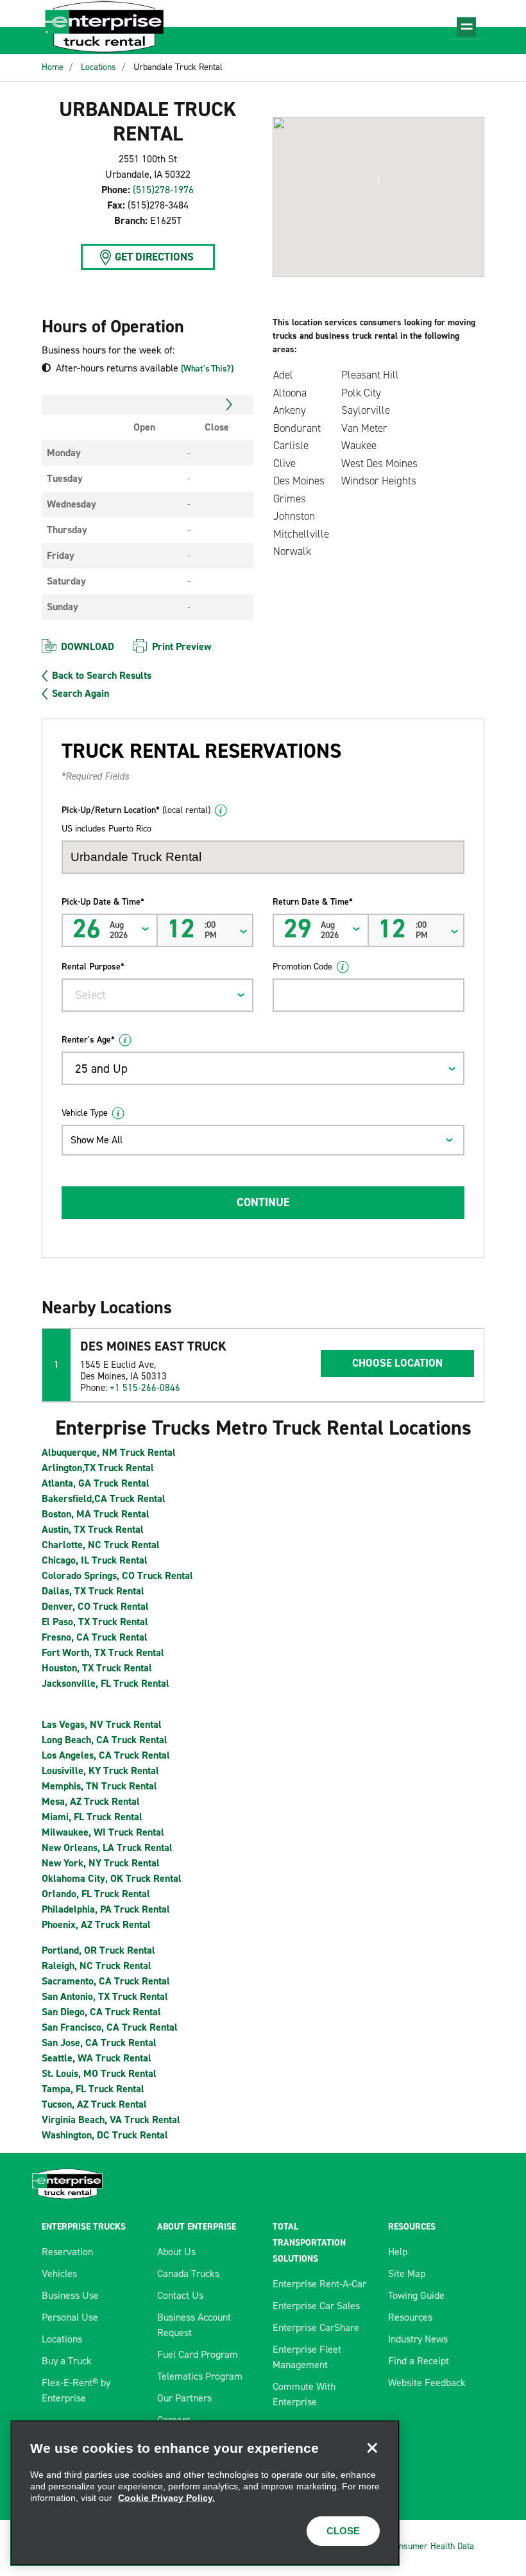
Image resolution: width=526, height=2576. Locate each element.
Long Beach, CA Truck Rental (105, 1740)
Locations (98, 67)
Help (398, 2252)
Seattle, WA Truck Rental (97, 2058)
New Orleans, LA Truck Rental (107, 1847)
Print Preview (182, 646)
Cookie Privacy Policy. (166, 2498)
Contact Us (180, 2295)
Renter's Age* (88, 1040)
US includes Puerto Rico (106, 829)
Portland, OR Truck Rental (98, 1950)
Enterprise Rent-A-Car (319, 2284)
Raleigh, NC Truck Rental (97, 1966)
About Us (176, 2252)
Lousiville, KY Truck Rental (100, 1770)
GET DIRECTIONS (154, 257)
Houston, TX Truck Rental (97, 1668)
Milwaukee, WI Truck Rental (103, 1832)
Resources (410, 2317)
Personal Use (70, 2317)
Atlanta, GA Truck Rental (96, 1483)
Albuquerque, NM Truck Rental (109, 1452)
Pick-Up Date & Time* (103, 902)
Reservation (67, 2252)
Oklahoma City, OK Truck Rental (112, 1878)
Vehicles (59, 2273)
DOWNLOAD (88, 646)
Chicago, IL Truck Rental (95, 1560)
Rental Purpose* (93, 967)
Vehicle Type (85, 1113)
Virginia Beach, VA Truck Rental (111, 2120)
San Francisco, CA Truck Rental (110, 2027)
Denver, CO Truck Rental (95, 1606)
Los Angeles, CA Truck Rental (106, 1755)
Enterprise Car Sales (316, 2306)
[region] (205, 2493)
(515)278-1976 (163, 190)
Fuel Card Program (198, 2354)
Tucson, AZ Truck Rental (94, 2104)
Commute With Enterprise (304, 2394)
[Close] (372, 2448)
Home (53, 67)
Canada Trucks (188, 2273)
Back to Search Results (102, 676)
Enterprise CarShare (316, 2327)
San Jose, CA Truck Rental (99, 2043)
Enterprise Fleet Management (307, 2357)
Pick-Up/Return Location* (136, 810)
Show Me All (97, 1140)
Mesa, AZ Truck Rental (91, 1801)
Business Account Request (194, 2325)
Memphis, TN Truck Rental (99, 1786)
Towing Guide (416, 2295)
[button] (378, 181)
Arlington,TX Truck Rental (98, 1468)
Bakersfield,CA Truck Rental (104, 1498)
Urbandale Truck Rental (178, 67)
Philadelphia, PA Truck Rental (106, 1909)
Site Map (407, 2273)
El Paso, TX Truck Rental (95, 1622)
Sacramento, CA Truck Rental (106, 1981)
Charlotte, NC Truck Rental (101, 1545)
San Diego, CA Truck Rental (101, 2012)
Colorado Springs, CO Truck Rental (117, 1575)
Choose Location (397, 1363)
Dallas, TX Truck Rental (93, 1591)
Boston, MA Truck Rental (96, 1514)
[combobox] (157, 995)
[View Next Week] (229, 405)
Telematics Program (200, 2376)
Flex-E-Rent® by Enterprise (76, 2390)
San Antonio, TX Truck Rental (105, 1996)
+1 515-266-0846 (145, 1388)
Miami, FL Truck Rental (92, 1817)
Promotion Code (302, 967)
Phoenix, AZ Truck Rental (96, 1924)
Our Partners (184, 2398)
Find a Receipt (419, 2361)
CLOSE (343, 2531)
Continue (263, 1202)
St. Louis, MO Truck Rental (99, 2073)
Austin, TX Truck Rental (93, 1529)
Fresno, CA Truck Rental (95, 1637)
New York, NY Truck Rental (101, 1863)
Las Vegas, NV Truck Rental (102, 1724)
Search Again (81, 694)
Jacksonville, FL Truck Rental (106, 1683)
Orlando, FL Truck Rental (96, 1894)
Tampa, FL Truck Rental (93, 2089)
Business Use (70, 2295)
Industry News (418, 2339)
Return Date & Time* (313, 902)
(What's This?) (207, 369)
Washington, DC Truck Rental (105, 2135)
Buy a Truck (67, 2361)
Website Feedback (427, 2383)
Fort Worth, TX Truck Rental (103, 1652)
